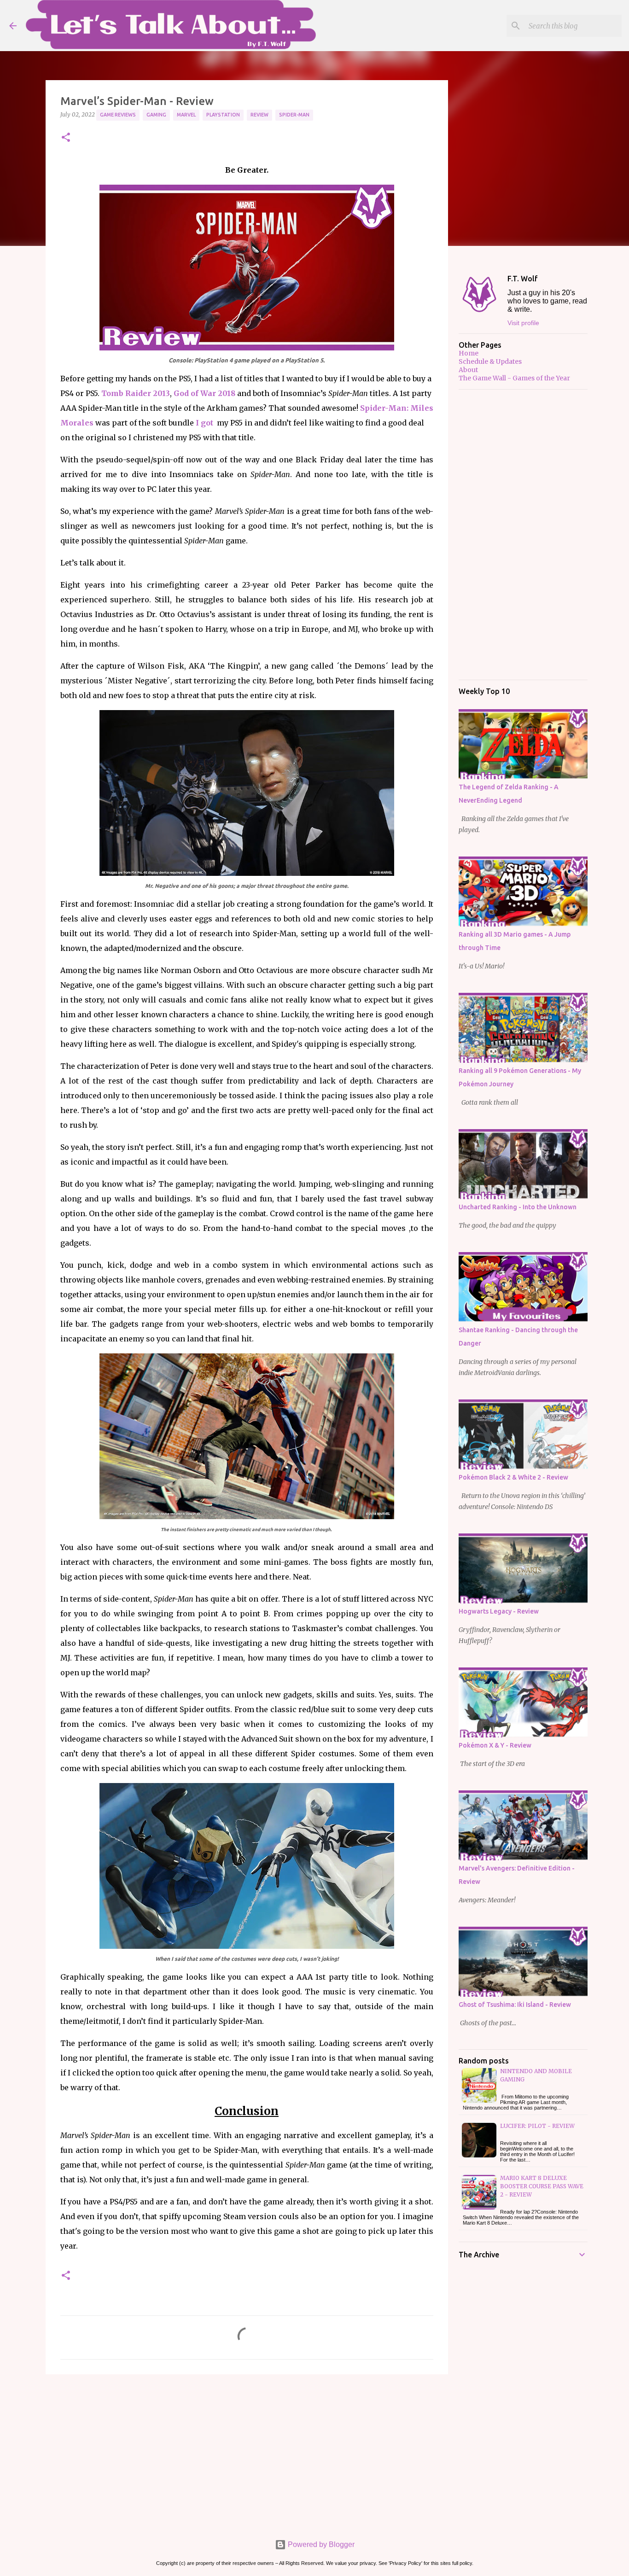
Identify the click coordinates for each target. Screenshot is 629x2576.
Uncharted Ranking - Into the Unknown (518, 1207)
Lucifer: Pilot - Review (537, 2126)
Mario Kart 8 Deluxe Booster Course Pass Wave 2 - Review (542, 2186)
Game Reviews (118, 115)
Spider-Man (294, 115)
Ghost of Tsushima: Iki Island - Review (515, 2005)
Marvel (186, 115)
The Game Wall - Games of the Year (514, 378)
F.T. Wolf (523, 279)
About (468, 370)
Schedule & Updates (490, 361)
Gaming (156, 115)
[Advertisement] (247, 2453)
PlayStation (223, 115)
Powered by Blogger (320, 2544)
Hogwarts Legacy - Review (499, 1611)
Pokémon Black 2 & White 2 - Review (513, 1477)
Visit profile (523, 323)
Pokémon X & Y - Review (495, 1745)
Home (469, 353)
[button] (66, 138)
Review (259, 115)
